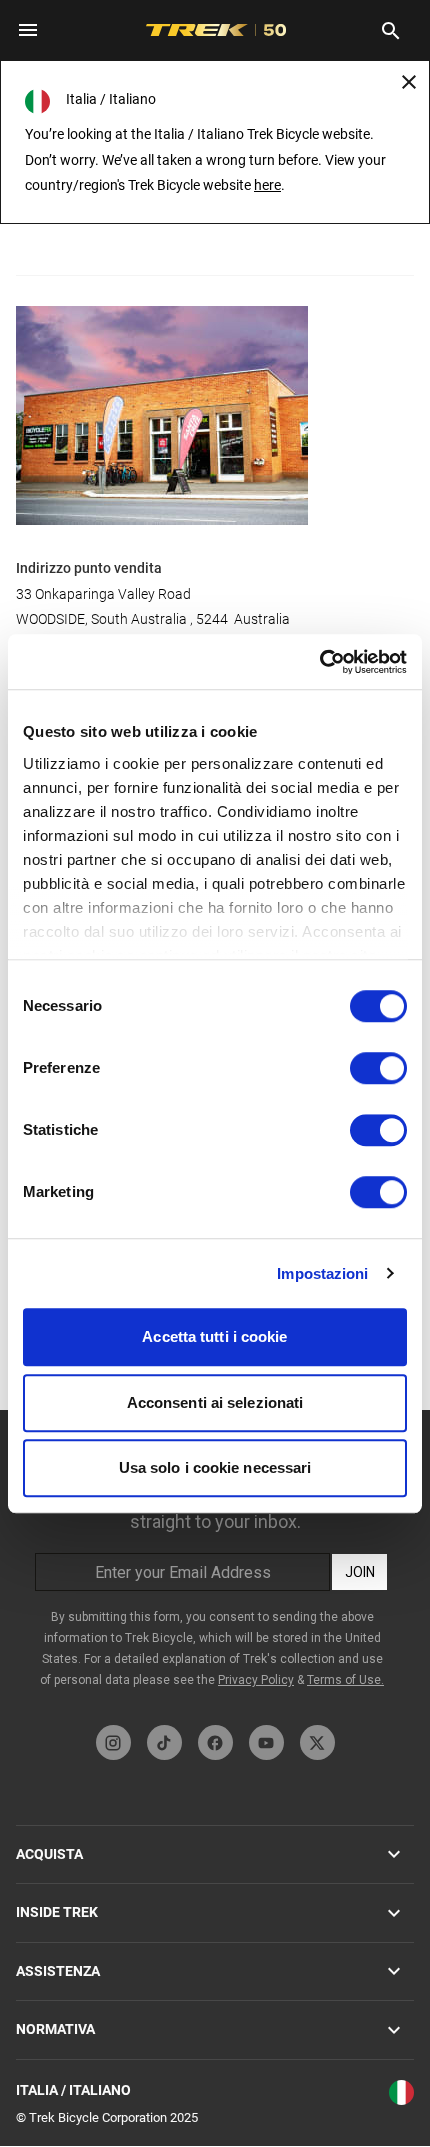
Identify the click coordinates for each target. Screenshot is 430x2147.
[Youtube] (266, 1742)
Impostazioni (322, 1273)
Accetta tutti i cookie (214, 1336)
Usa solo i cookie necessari (215, 1467)
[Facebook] (215, 1742)
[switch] (378, 1068)
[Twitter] (317, 1742)
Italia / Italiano (73, 2090)
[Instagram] (113, 1742)
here (267, 185)
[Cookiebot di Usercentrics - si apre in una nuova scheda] (319, 662)
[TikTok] (164, 1742)
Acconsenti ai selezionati (215, 1402)
